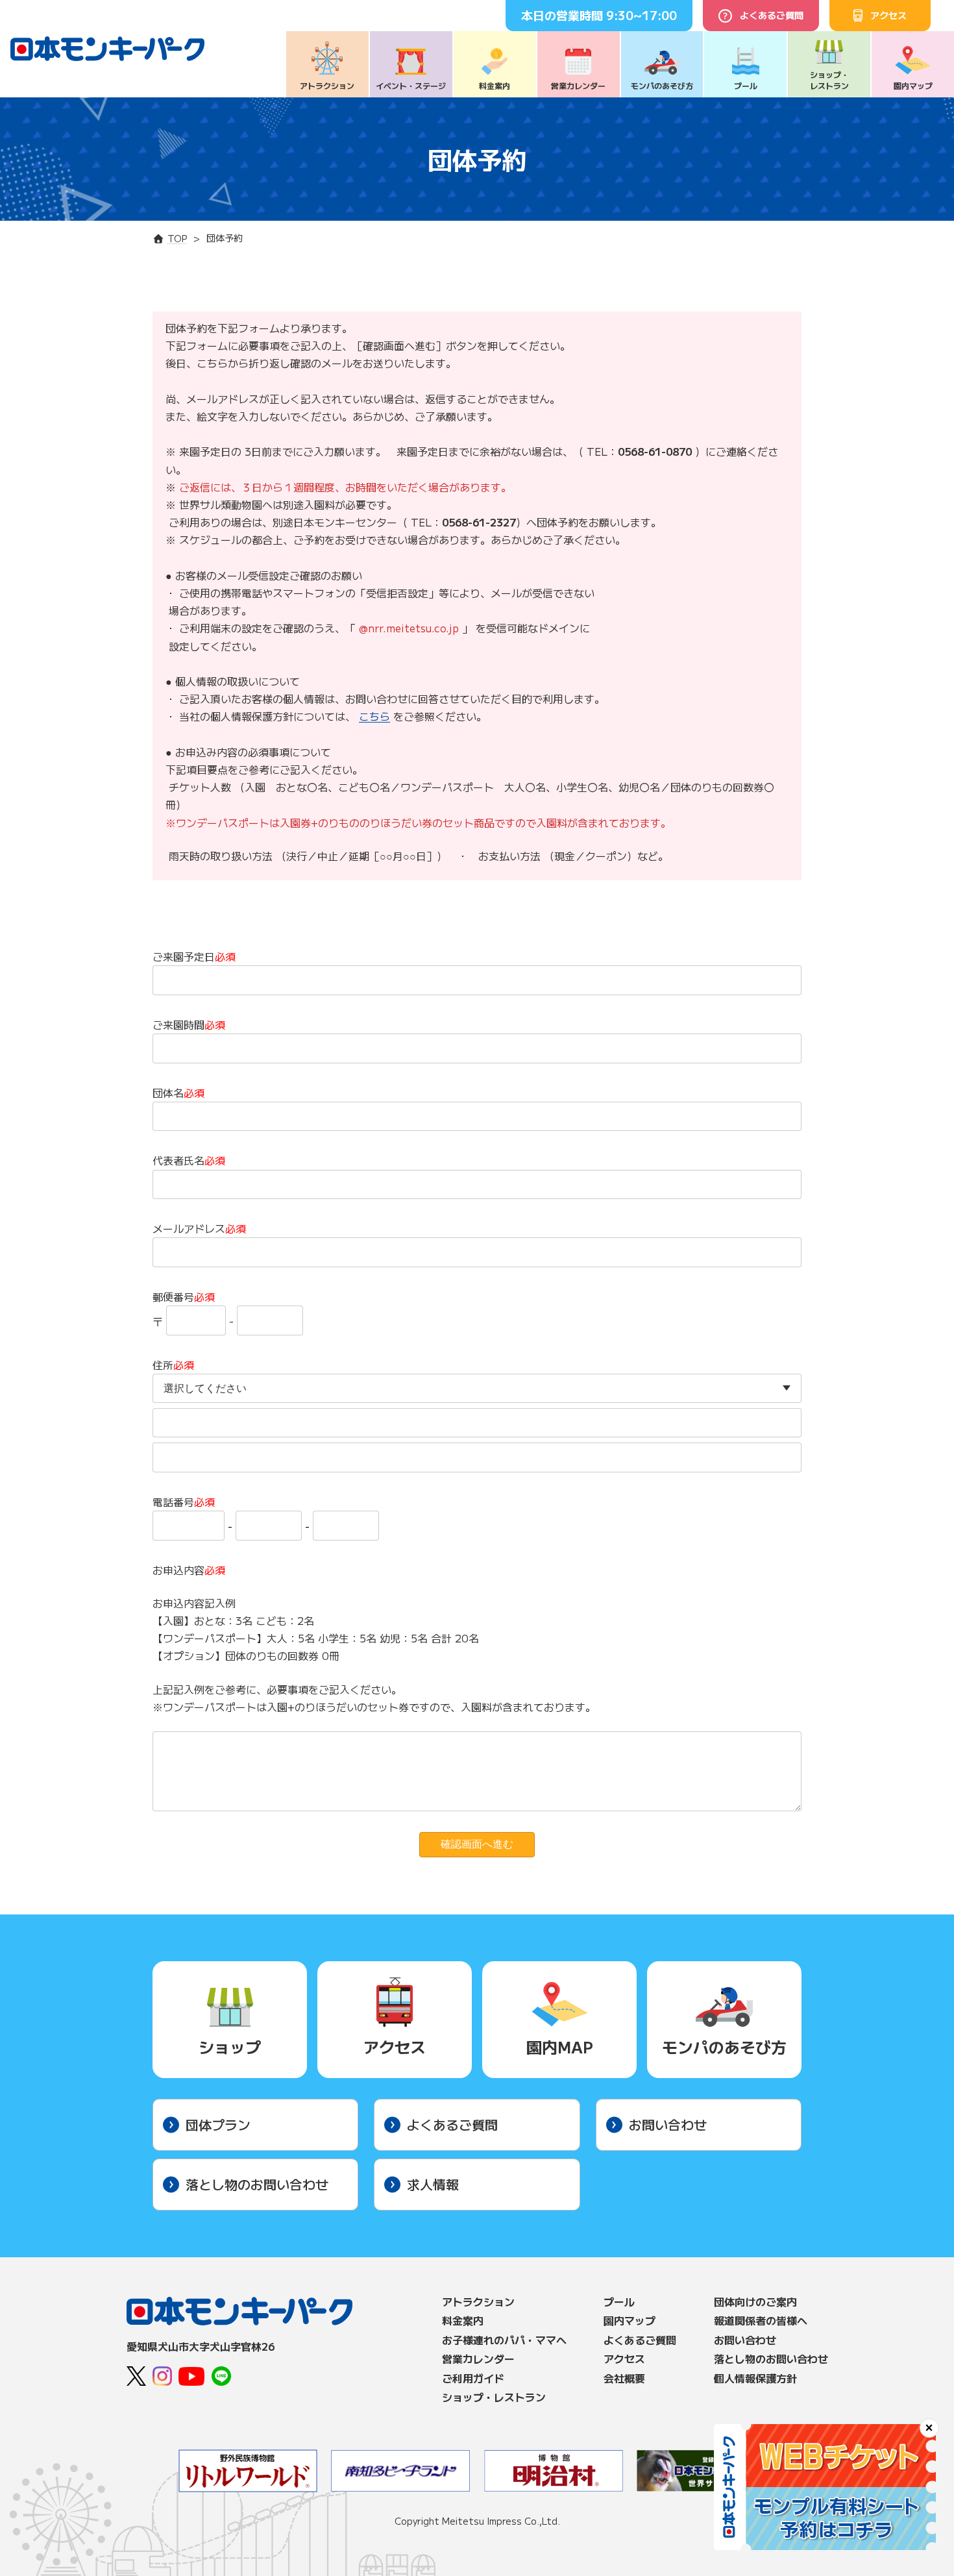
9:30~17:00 (642, 15)
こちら (374, 716)
